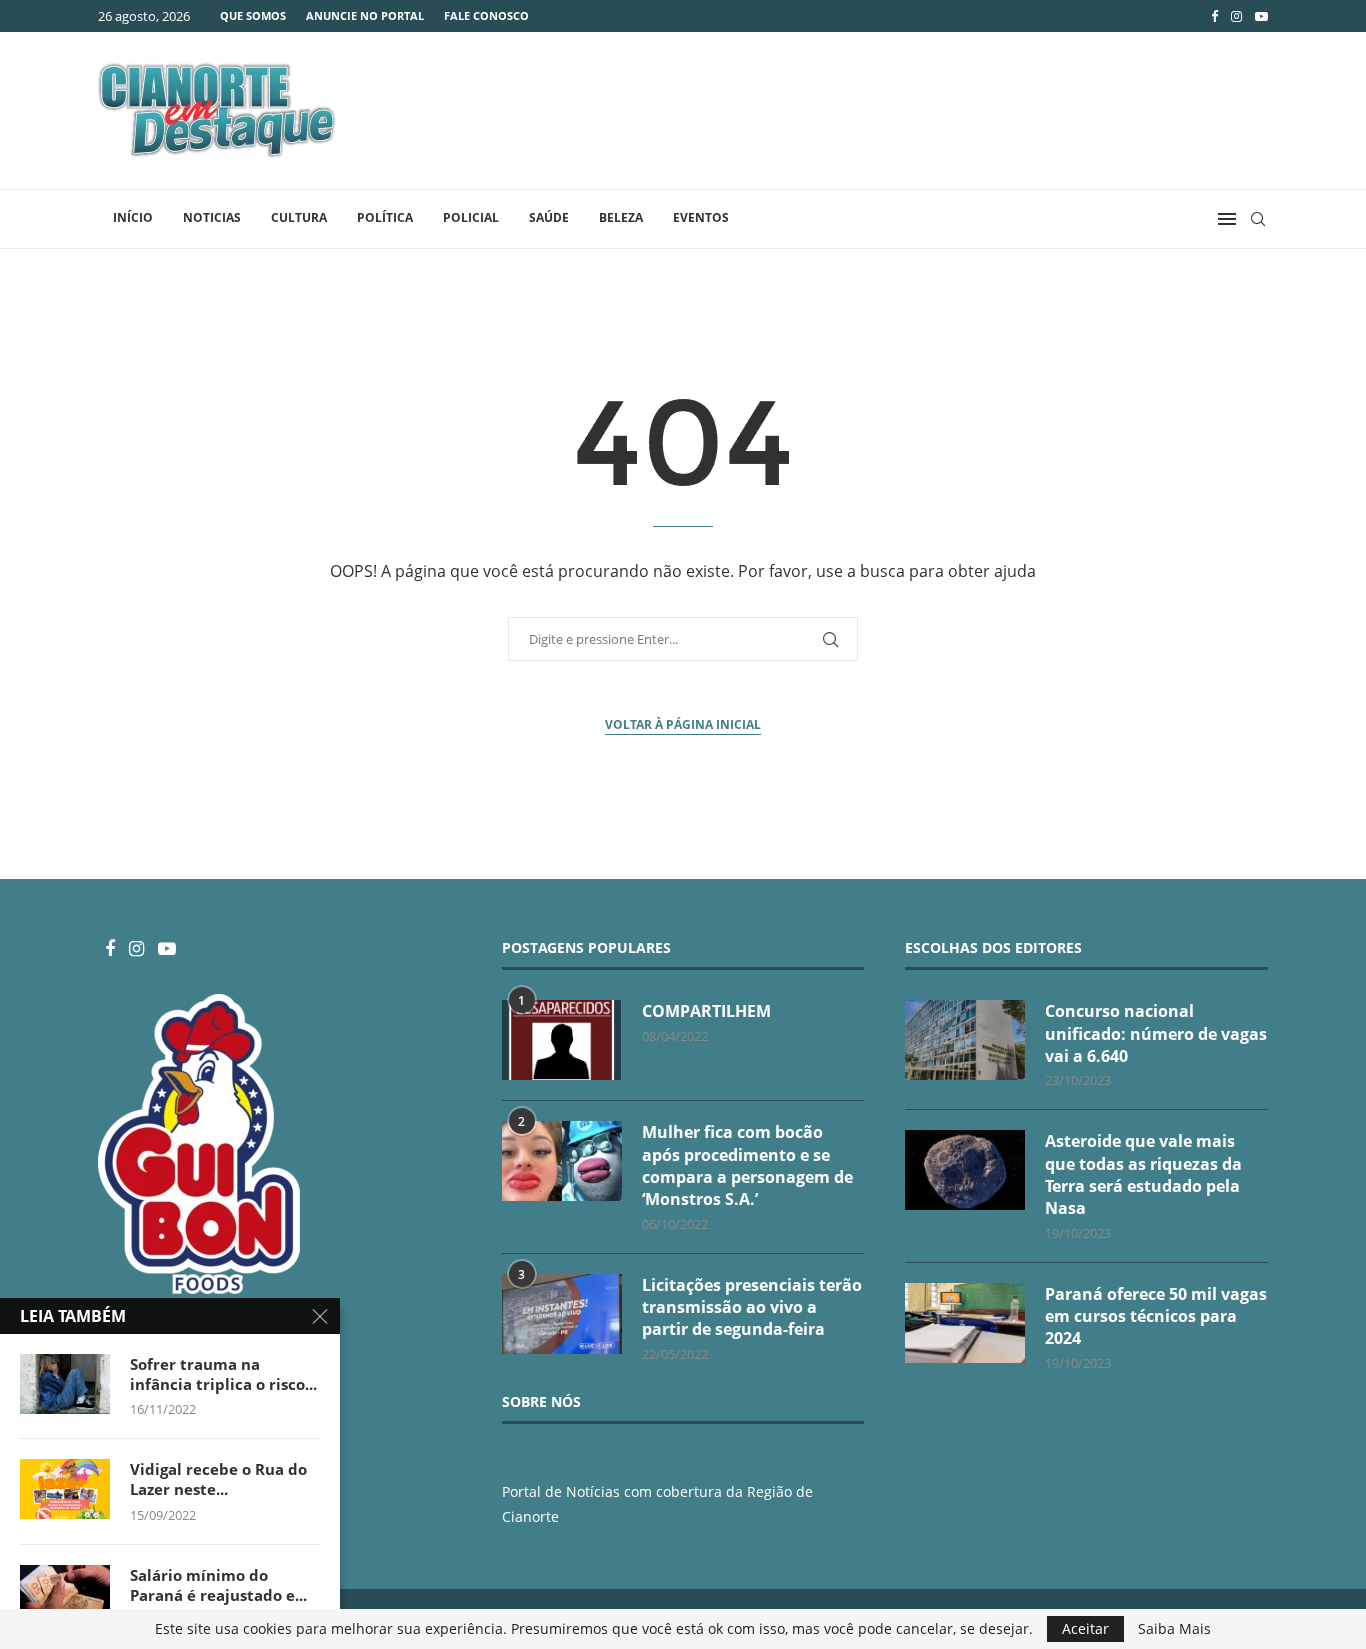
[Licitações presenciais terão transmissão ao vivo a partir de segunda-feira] (562, 1314)
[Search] (1258, 219)
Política (385, 217)
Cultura (299, 217)
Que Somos (253, 15)
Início (133, 217)
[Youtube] (1261, 16)
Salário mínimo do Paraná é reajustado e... (218, 1585)
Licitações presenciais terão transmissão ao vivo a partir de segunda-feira (752, 1307)
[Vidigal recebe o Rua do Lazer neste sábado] (65, 1489)
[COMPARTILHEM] (562, 1040)
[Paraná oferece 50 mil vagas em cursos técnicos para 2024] (965, 1323)
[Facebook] (1214, 16)
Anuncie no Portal (365, 15)
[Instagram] (1236, 16)
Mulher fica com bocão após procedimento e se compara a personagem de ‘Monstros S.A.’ (747, 1165)
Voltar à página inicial (683, 724)
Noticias (212, 217)
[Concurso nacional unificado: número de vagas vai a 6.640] (965, 1040)
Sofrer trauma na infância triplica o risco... (223, 1374)
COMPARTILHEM (706, 1011)
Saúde (549, 217)
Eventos (701, 217)
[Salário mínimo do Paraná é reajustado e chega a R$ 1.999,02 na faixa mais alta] (65, 1595)
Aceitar (1085, 1628)
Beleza (621, 217)
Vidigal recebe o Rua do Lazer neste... (218, 1479)
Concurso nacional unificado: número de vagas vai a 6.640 (1156, 1033)
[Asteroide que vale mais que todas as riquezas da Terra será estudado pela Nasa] (965, 1170)
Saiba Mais (1174, 1629)
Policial (471, 217)
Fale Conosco (486, 15)
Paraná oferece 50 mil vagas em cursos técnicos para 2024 (1156, 1316)
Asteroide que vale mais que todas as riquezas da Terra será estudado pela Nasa (1143, 1174)
